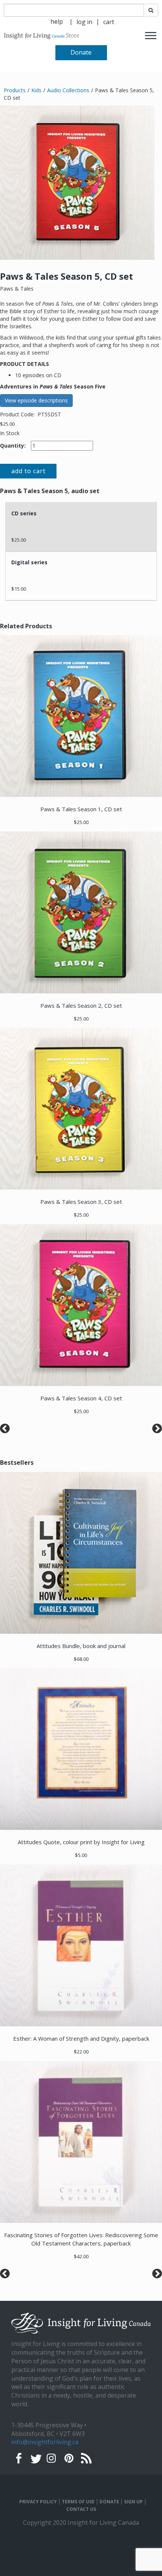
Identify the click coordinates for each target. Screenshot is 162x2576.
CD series (24, 513)
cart (109, 22)
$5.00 (81, 1855)
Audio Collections (68, 90)
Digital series (29, 562)
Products (15, 90)
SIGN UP (133, 2502)
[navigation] (84, 21)
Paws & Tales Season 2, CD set (81, 1005)
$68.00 (81, 1659)
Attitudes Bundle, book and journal (81, 1646)
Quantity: (13, 446)
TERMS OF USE (78, 2502)
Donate (81, 52)
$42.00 (81, 2256)
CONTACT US (81, 2509)
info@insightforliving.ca (45, 2442)
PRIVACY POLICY (38, 2502)
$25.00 (7, 424)
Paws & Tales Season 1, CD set (81, 809)
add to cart (28, 471)
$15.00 (19, 589)
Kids (36, 90)
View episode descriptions (36, 400)
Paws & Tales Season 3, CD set (81, 1202)
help (57, 21)
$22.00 (81, 2052)
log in (84, 22)
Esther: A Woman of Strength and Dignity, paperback (81, 2038)
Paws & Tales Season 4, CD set (81, 1398)
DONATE (109, 2502)
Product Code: (18, 414)
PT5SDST (49, 414)
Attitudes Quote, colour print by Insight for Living (81, 1842)
